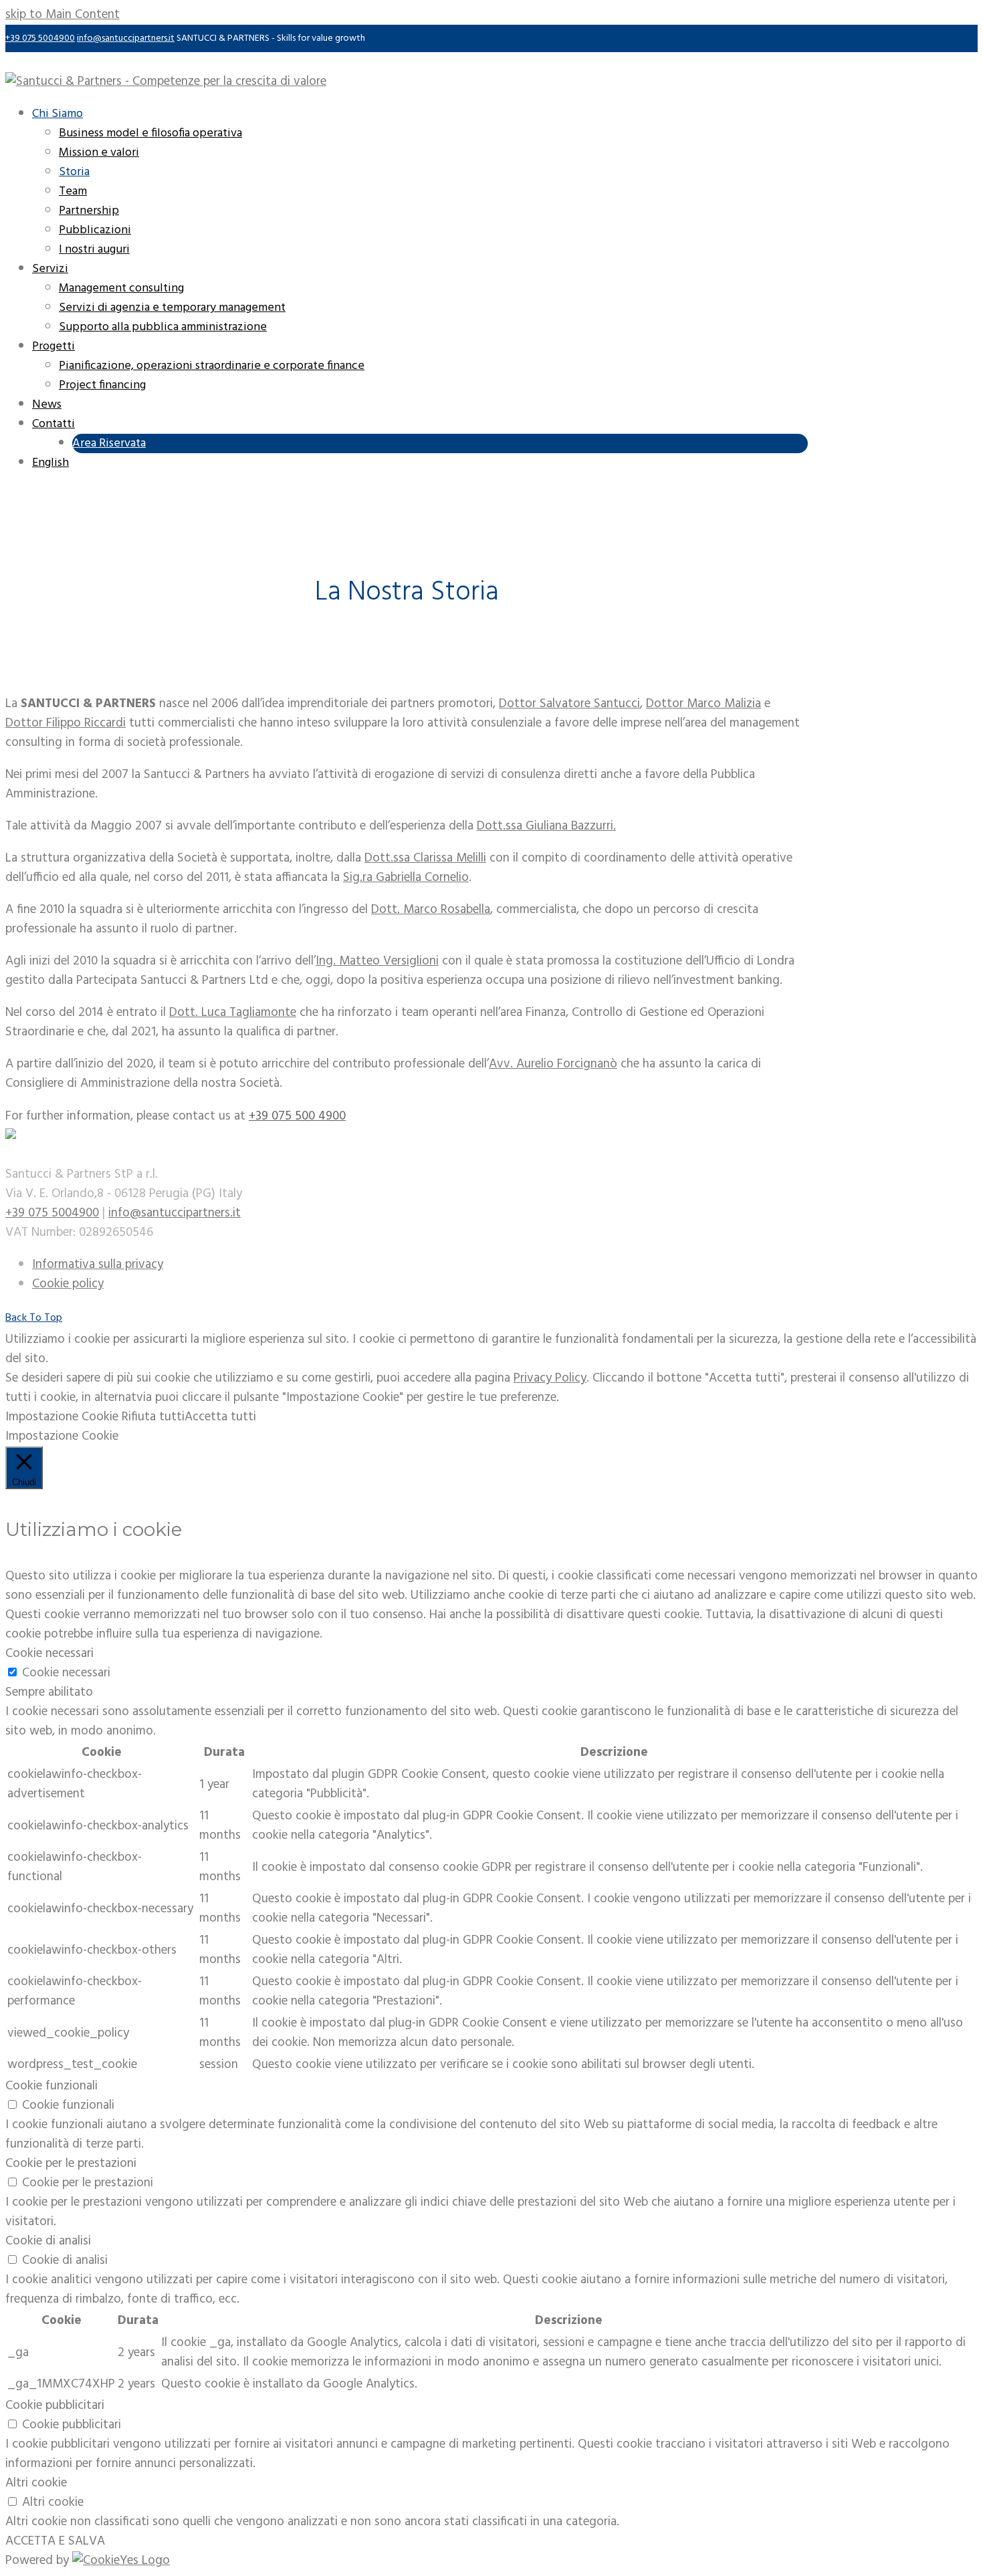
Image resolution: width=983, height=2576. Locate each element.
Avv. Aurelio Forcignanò (553, 1064)
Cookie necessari (66, 1673)
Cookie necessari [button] (49, 1654)
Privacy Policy (550, 1378)
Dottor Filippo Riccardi (66, 723)
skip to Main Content (63, 15)
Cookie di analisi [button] (48, 2241)
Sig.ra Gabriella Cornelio (406, 878)
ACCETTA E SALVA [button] (55, 2541)
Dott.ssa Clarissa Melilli (425, 858)
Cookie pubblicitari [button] (55, 2406)
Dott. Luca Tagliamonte (233, 1013)
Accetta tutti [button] (220, 1417)
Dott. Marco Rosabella (431, 910)
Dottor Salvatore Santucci (569, 704)
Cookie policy (68, 1284)
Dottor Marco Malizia (703, 704)
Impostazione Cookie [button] (62, 1417)
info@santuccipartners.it (126, 38)
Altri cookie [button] (36, 2483)
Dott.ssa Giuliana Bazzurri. (546, 826)
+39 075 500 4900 (297, 1116)
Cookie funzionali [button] (51, 2086)
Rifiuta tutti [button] (153, 1417)
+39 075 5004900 (40, 38)
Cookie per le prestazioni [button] (71, 2164)
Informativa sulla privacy (98, 1265)
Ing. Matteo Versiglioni (377, 961)
